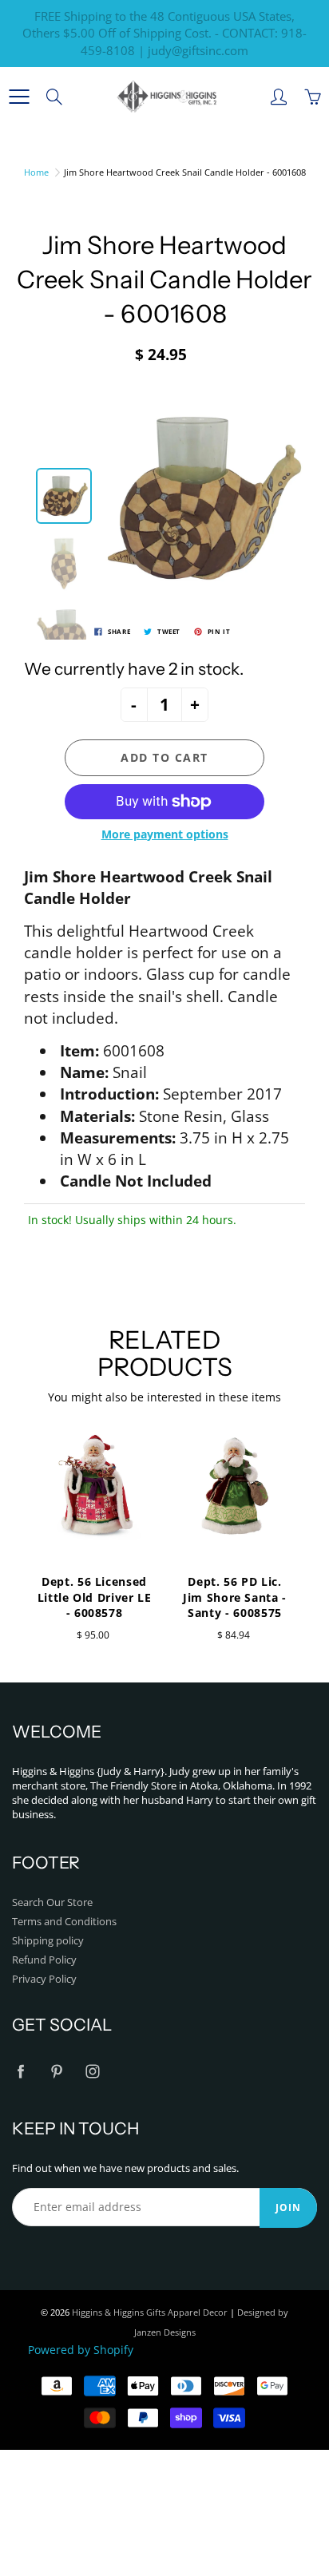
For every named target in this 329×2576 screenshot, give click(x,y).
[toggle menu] (19, 97)
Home (36, 172)
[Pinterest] (56, 2072)
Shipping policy (48, 1941)
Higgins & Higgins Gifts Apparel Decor (150, 2312)
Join (288, 2207)
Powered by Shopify (81, 2350)
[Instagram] (92, 2072)
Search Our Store (52, 1902)
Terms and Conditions (64, 1922)
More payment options (165, 834)
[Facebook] (20, 2072)
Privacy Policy (44, 1979)
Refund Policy (44, 1960)
